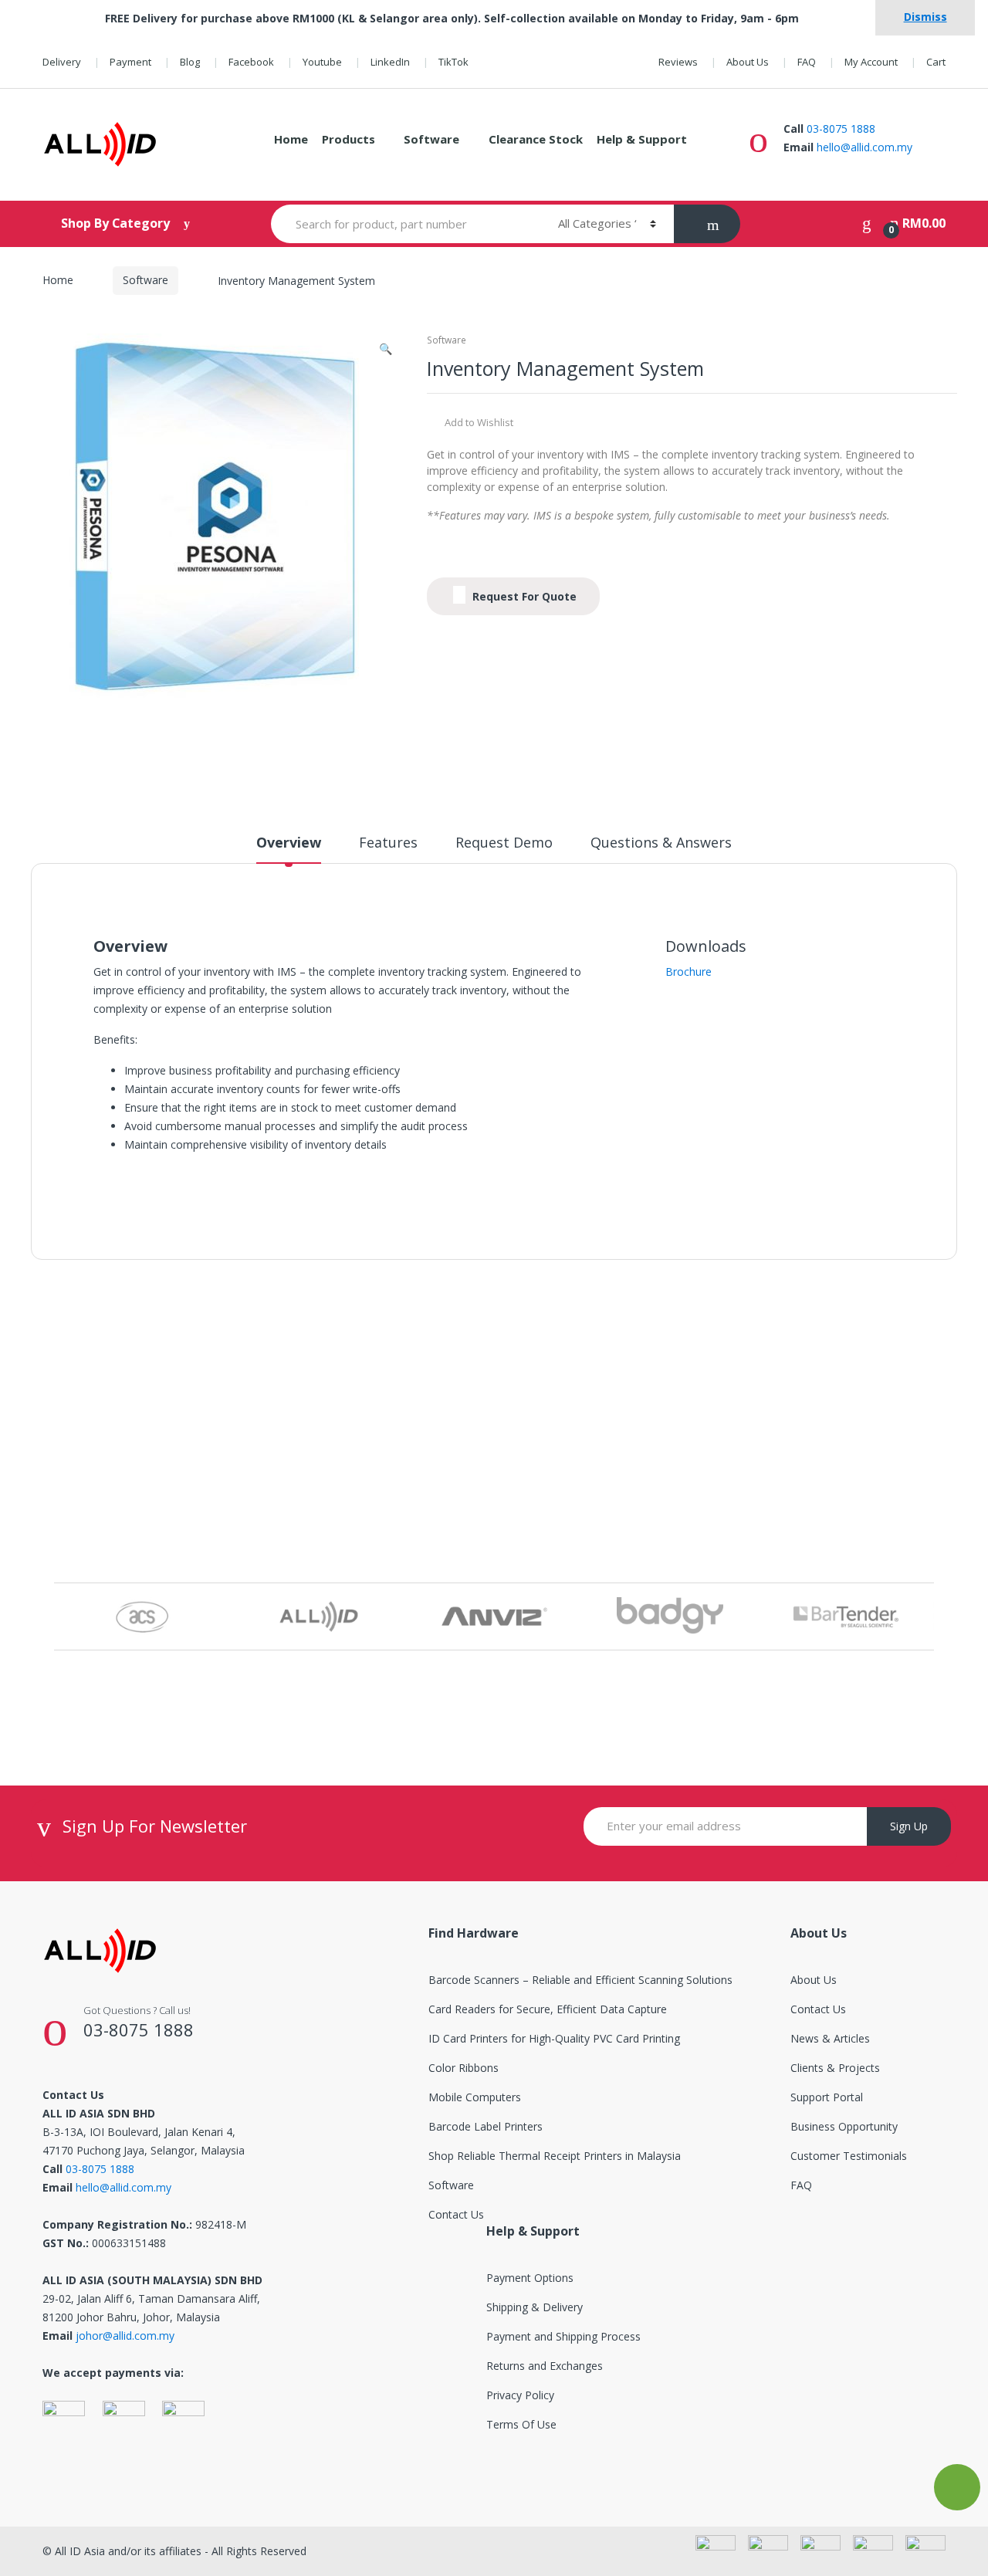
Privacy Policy (520, 2395)
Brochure (689, 972)
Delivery (62, 62)
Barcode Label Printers (486, 2126)
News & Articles (830, 2038)
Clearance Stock (536, 139)
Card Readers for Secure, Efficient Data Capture (548, 2009)
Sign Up (909, 1826)
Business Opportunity (844, 2126)
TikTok (453, 62)
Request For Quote (523, 596)
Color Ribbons (464, 2068)
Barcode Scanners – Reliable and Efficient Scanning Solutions (580, 1980)
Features (388, 843)
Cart (936, 62)
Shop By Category (117, 223)
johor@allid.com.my (125, 2336)
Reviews (678, 62)
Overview (289, 843)
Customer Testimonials (849, 2156)
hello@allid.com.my (864, 147)
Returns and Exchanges (545, 2366)
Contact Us (456, 2214)
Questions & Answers (661, 843)
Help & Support (642, 139)
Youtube (322, 62)
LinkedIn (390, 62)
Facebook (251, 62)
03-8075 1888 (841, 129)
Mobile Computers (475, 2097)
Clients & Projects (835, 2068)
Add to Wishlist (478, 422)
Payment (130, 62)
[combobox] (406, 224)
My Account (871, 62)
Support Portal (827, 2097)
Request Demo (504, 843)
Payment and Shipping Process (563, 2336)
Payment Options (530, 2278)
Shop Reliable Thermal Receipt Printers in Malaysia (555, 2156)
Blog (190, 62)
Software (431, 139)
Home (291, 139)
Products (349, 139)
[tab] (289, 849)
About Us (748, 62)
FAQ (807, 62)
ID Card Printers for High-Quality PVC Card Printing (554, 2038)
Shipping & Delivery (535, 2307)
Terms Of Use (521, 2424)
